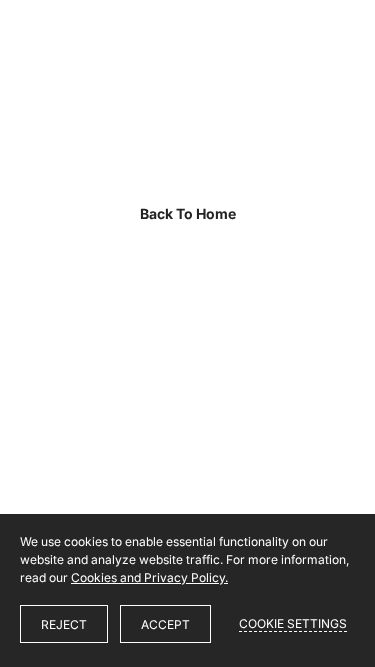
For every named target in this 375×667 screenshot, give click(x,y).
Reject (64, 624)
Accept (165, 624)
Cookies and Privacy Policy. (149, 577)
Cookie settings (293, 623)
